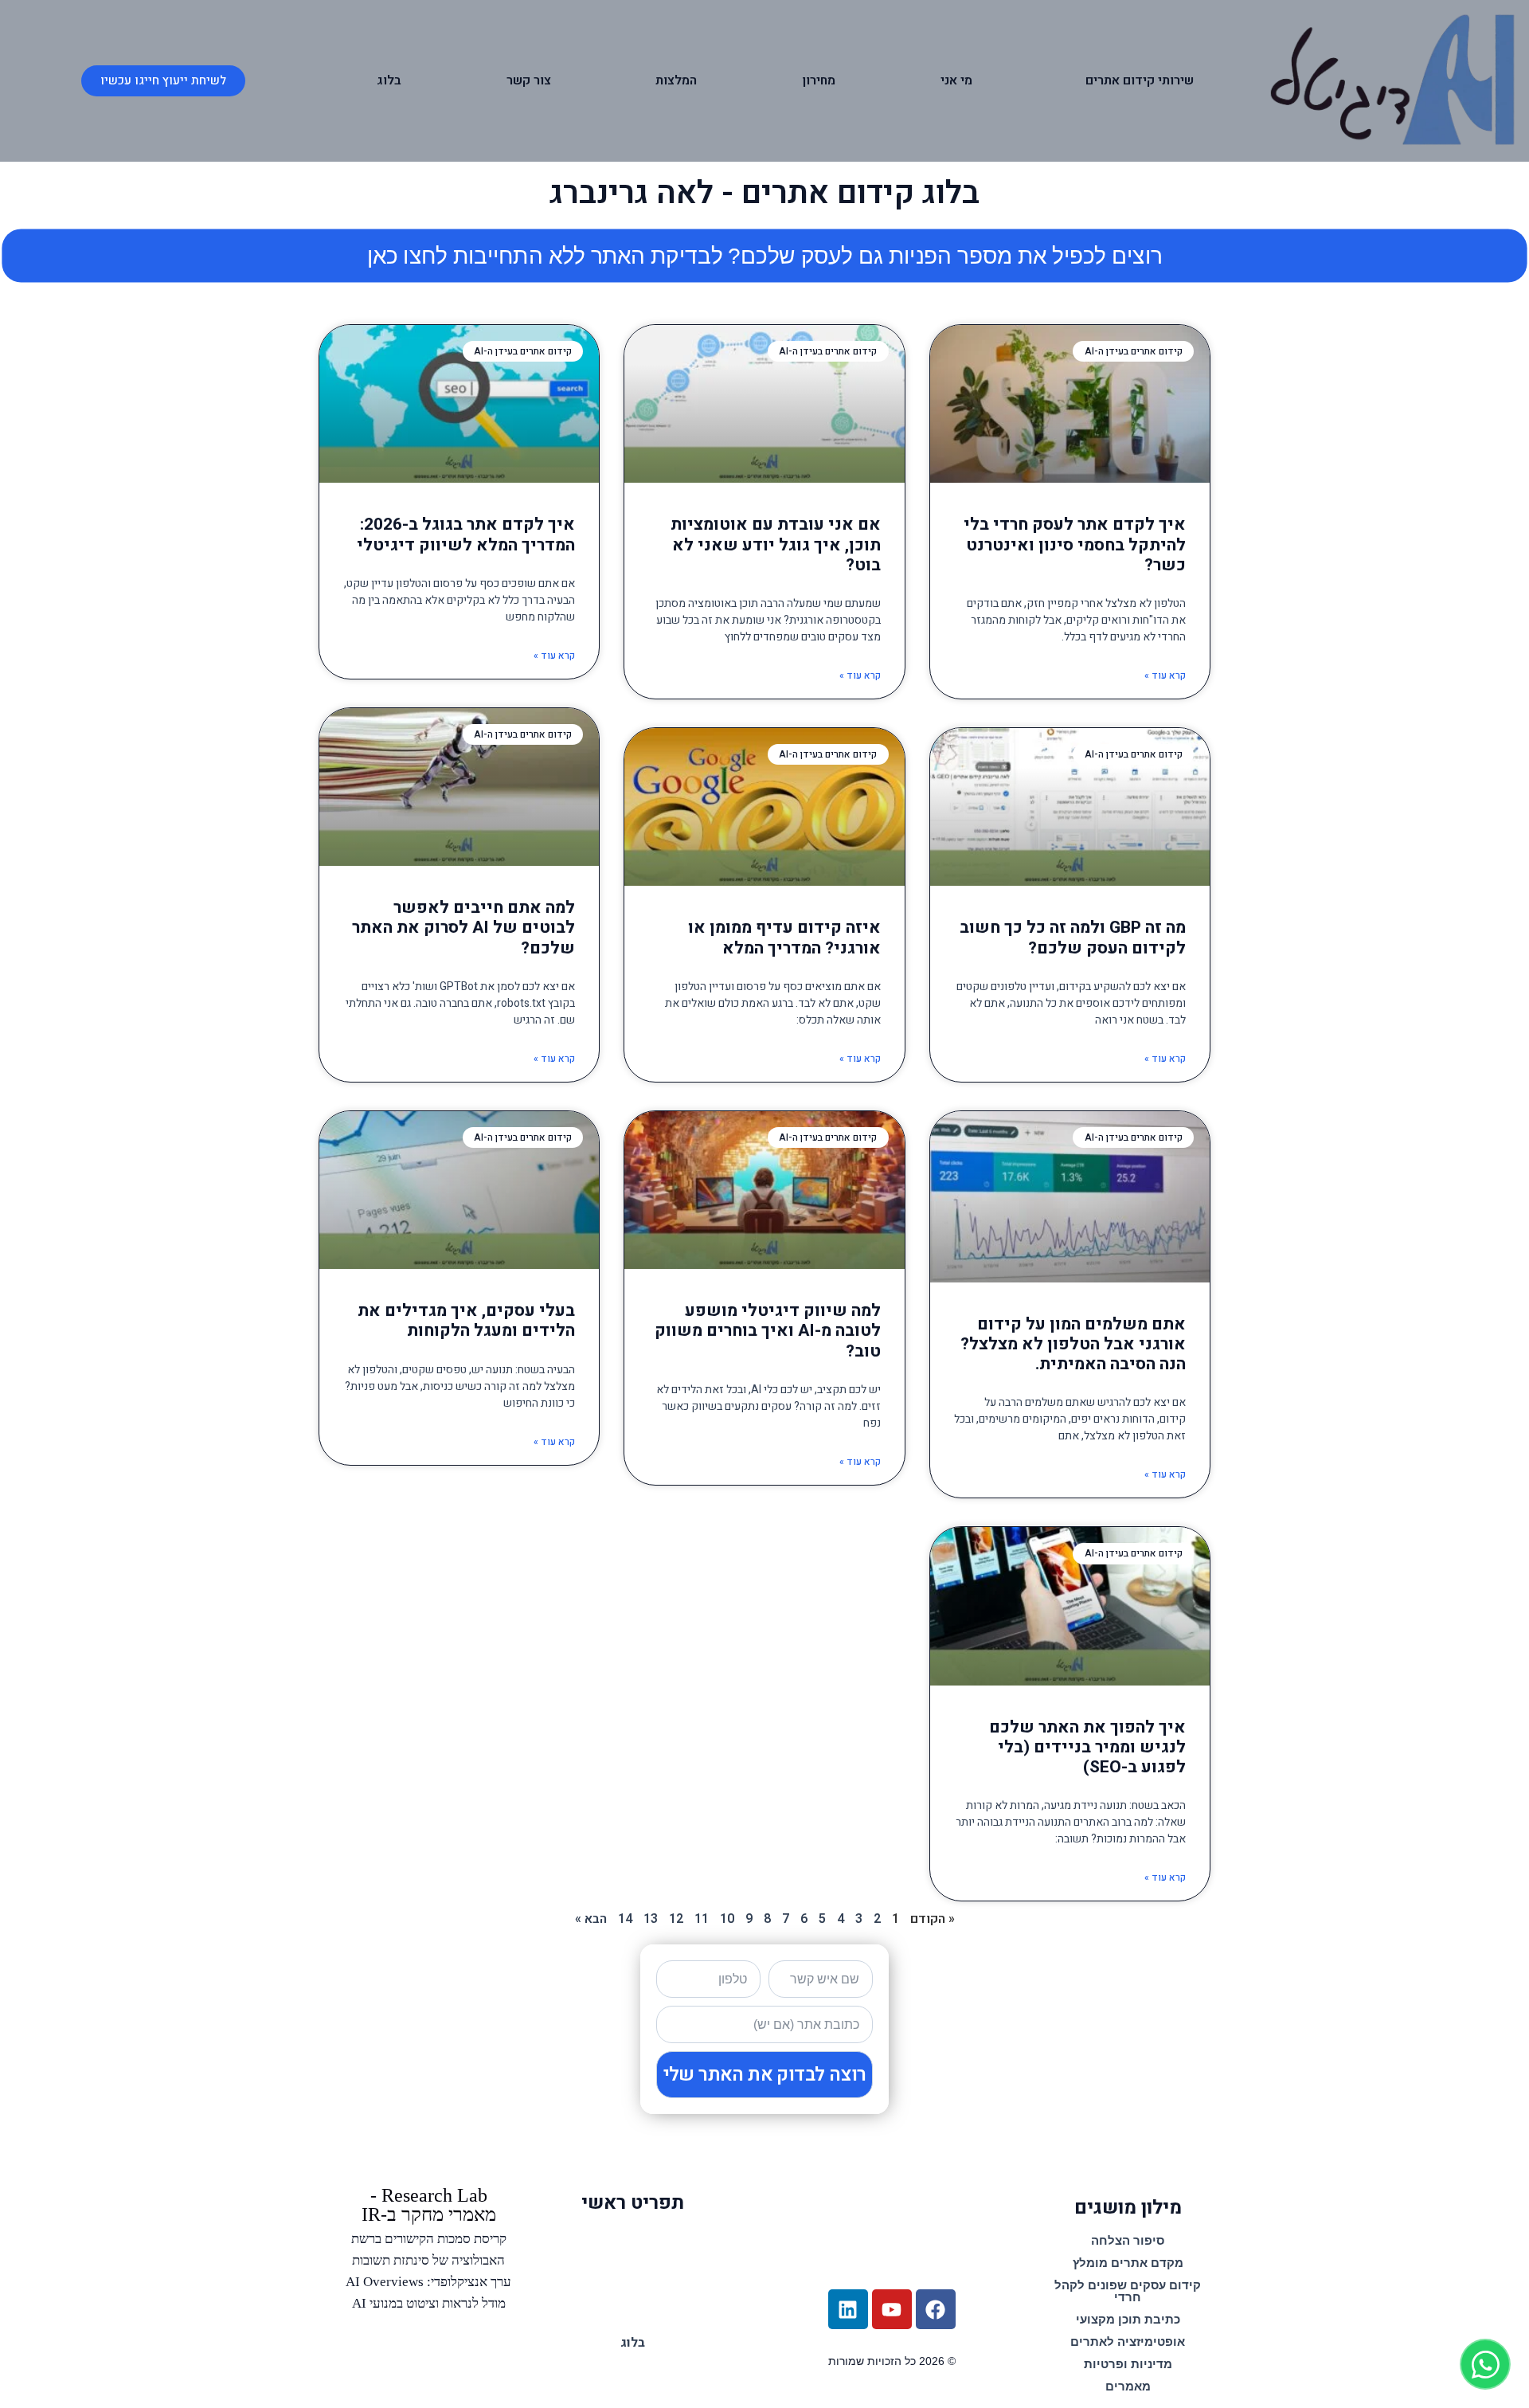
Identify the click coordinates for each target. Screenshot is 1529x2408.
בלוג (389, 80)
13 (651, 1919)
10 (727, 1919)
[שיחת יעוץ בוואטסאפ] (1485, 2364)
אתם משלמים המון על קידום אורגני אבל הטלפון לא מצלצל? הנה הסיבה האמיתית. (1073, 1344)
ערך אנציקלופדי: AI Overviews (428, 2282)
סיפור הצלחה (1128, 2240)
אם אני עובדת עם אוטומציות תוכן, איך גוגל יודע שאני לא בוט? (776, 544)
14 (625, 1919)
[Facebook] (936, 2309)
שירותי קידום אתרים (1140, 80)
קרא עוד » (1165, 675)
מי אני (956, 80)
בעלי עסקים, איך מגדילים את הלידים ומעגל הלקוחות (466, 1321)
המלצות (676, 80)
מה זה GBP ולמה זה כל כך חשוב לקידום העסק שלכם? (1073, 938)
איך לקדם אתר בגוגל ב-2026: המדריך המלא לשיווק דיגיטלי (466, 534)
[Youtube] (892, 2309)
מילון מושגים (1128, 2208)
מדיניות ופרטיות (1128, 2364)
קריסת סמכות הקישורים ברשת (429, 2239)
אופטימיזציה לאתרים (1128, 2341)
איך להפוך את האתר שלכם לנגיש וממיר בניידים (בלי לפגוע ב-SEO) (1087, 1747)
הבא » (591, 1919)
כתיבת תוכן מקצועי (1128, 2319)
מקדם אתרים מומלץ (1128, 2263)
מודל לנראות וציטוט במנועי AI (429, 2303)
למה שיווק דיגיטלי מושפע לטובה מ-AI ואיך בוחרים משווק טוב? (768, 1331)
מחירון (819, 80)
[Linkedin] (848, 2309)
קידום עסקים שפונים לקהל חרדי (1128, 2291)
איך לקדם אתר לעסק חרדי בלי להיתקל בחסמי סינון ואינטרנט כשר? (1075, 544)
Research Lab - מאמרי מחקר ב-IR (429, 2205)
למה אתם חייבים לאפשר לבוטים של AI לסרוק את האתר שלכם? (463, 928)
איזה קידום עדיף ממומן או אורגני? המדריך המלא (784, 938)
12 (676, 1919)
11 (702, 1919)
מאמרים (1128, 2386)
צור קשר (529, 80)
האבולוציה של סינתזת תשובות (428, 2260)
